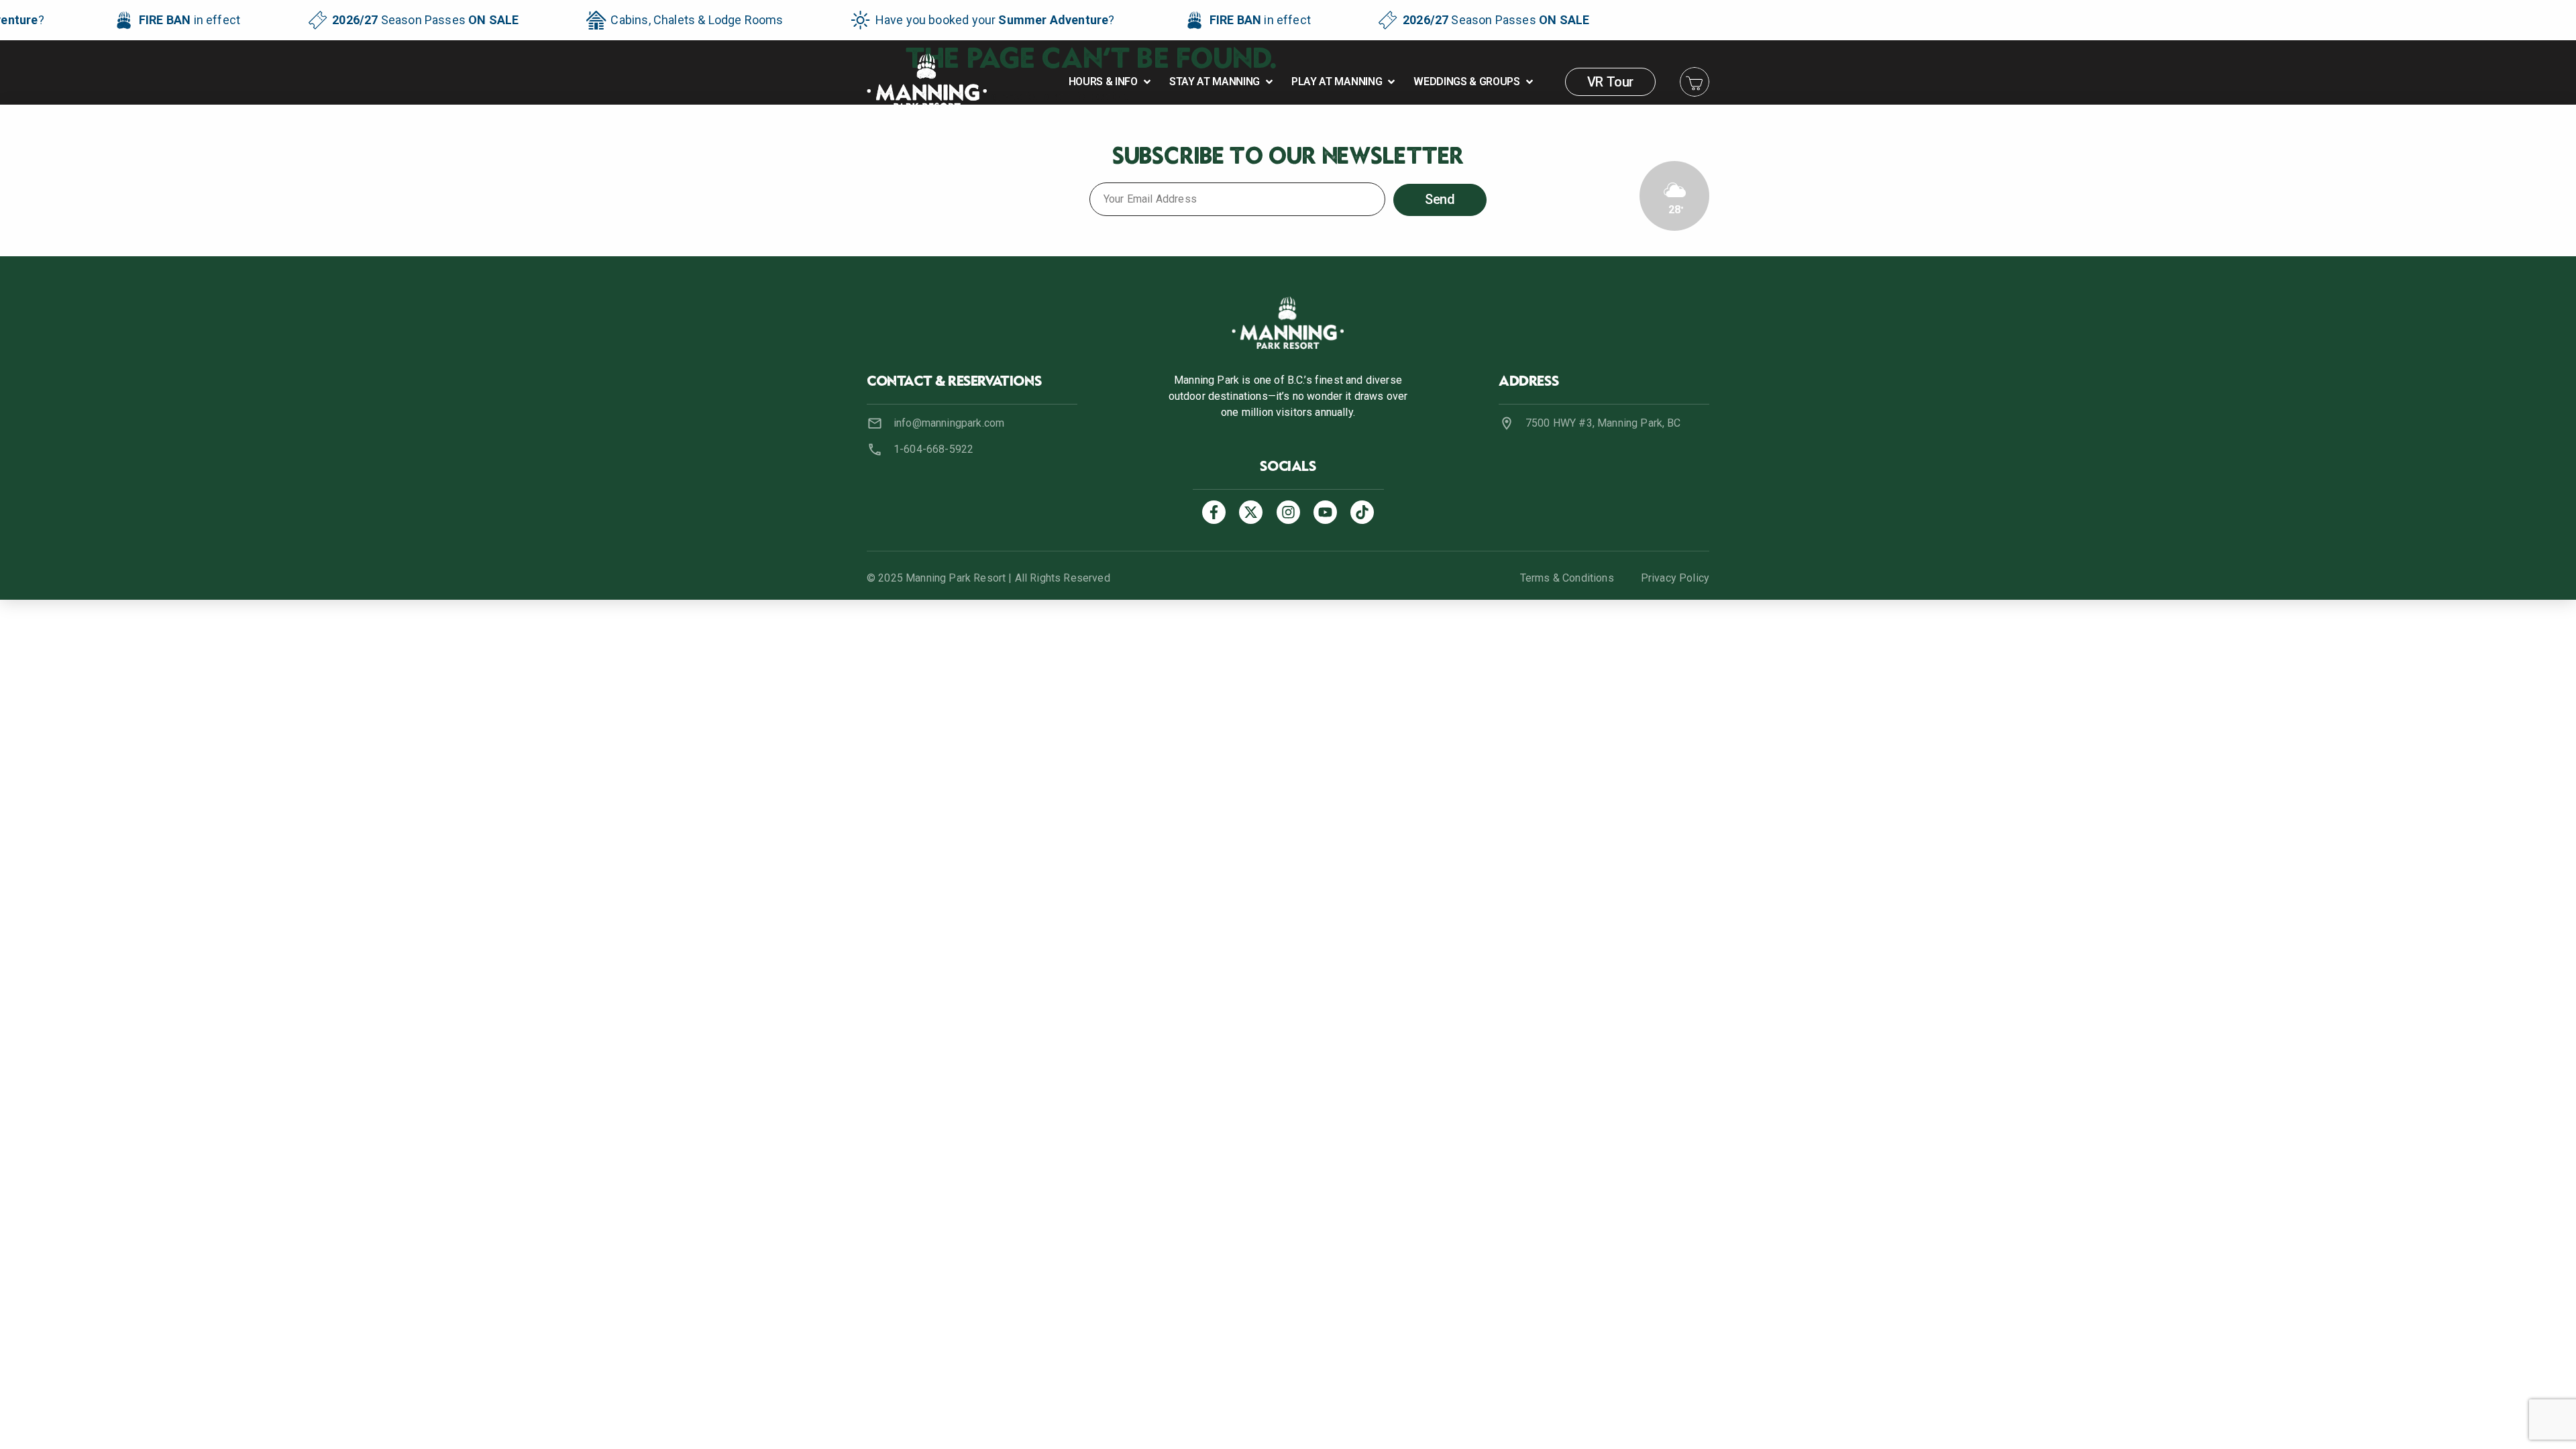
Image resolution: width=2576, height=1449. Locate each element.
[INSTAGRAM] (1288, 512)
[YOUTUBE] (1325, 512)
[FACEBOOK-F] (1214, 512)
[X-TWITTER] (1251, 512)
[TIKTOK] (1362, 512)
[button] (1111, 82)
